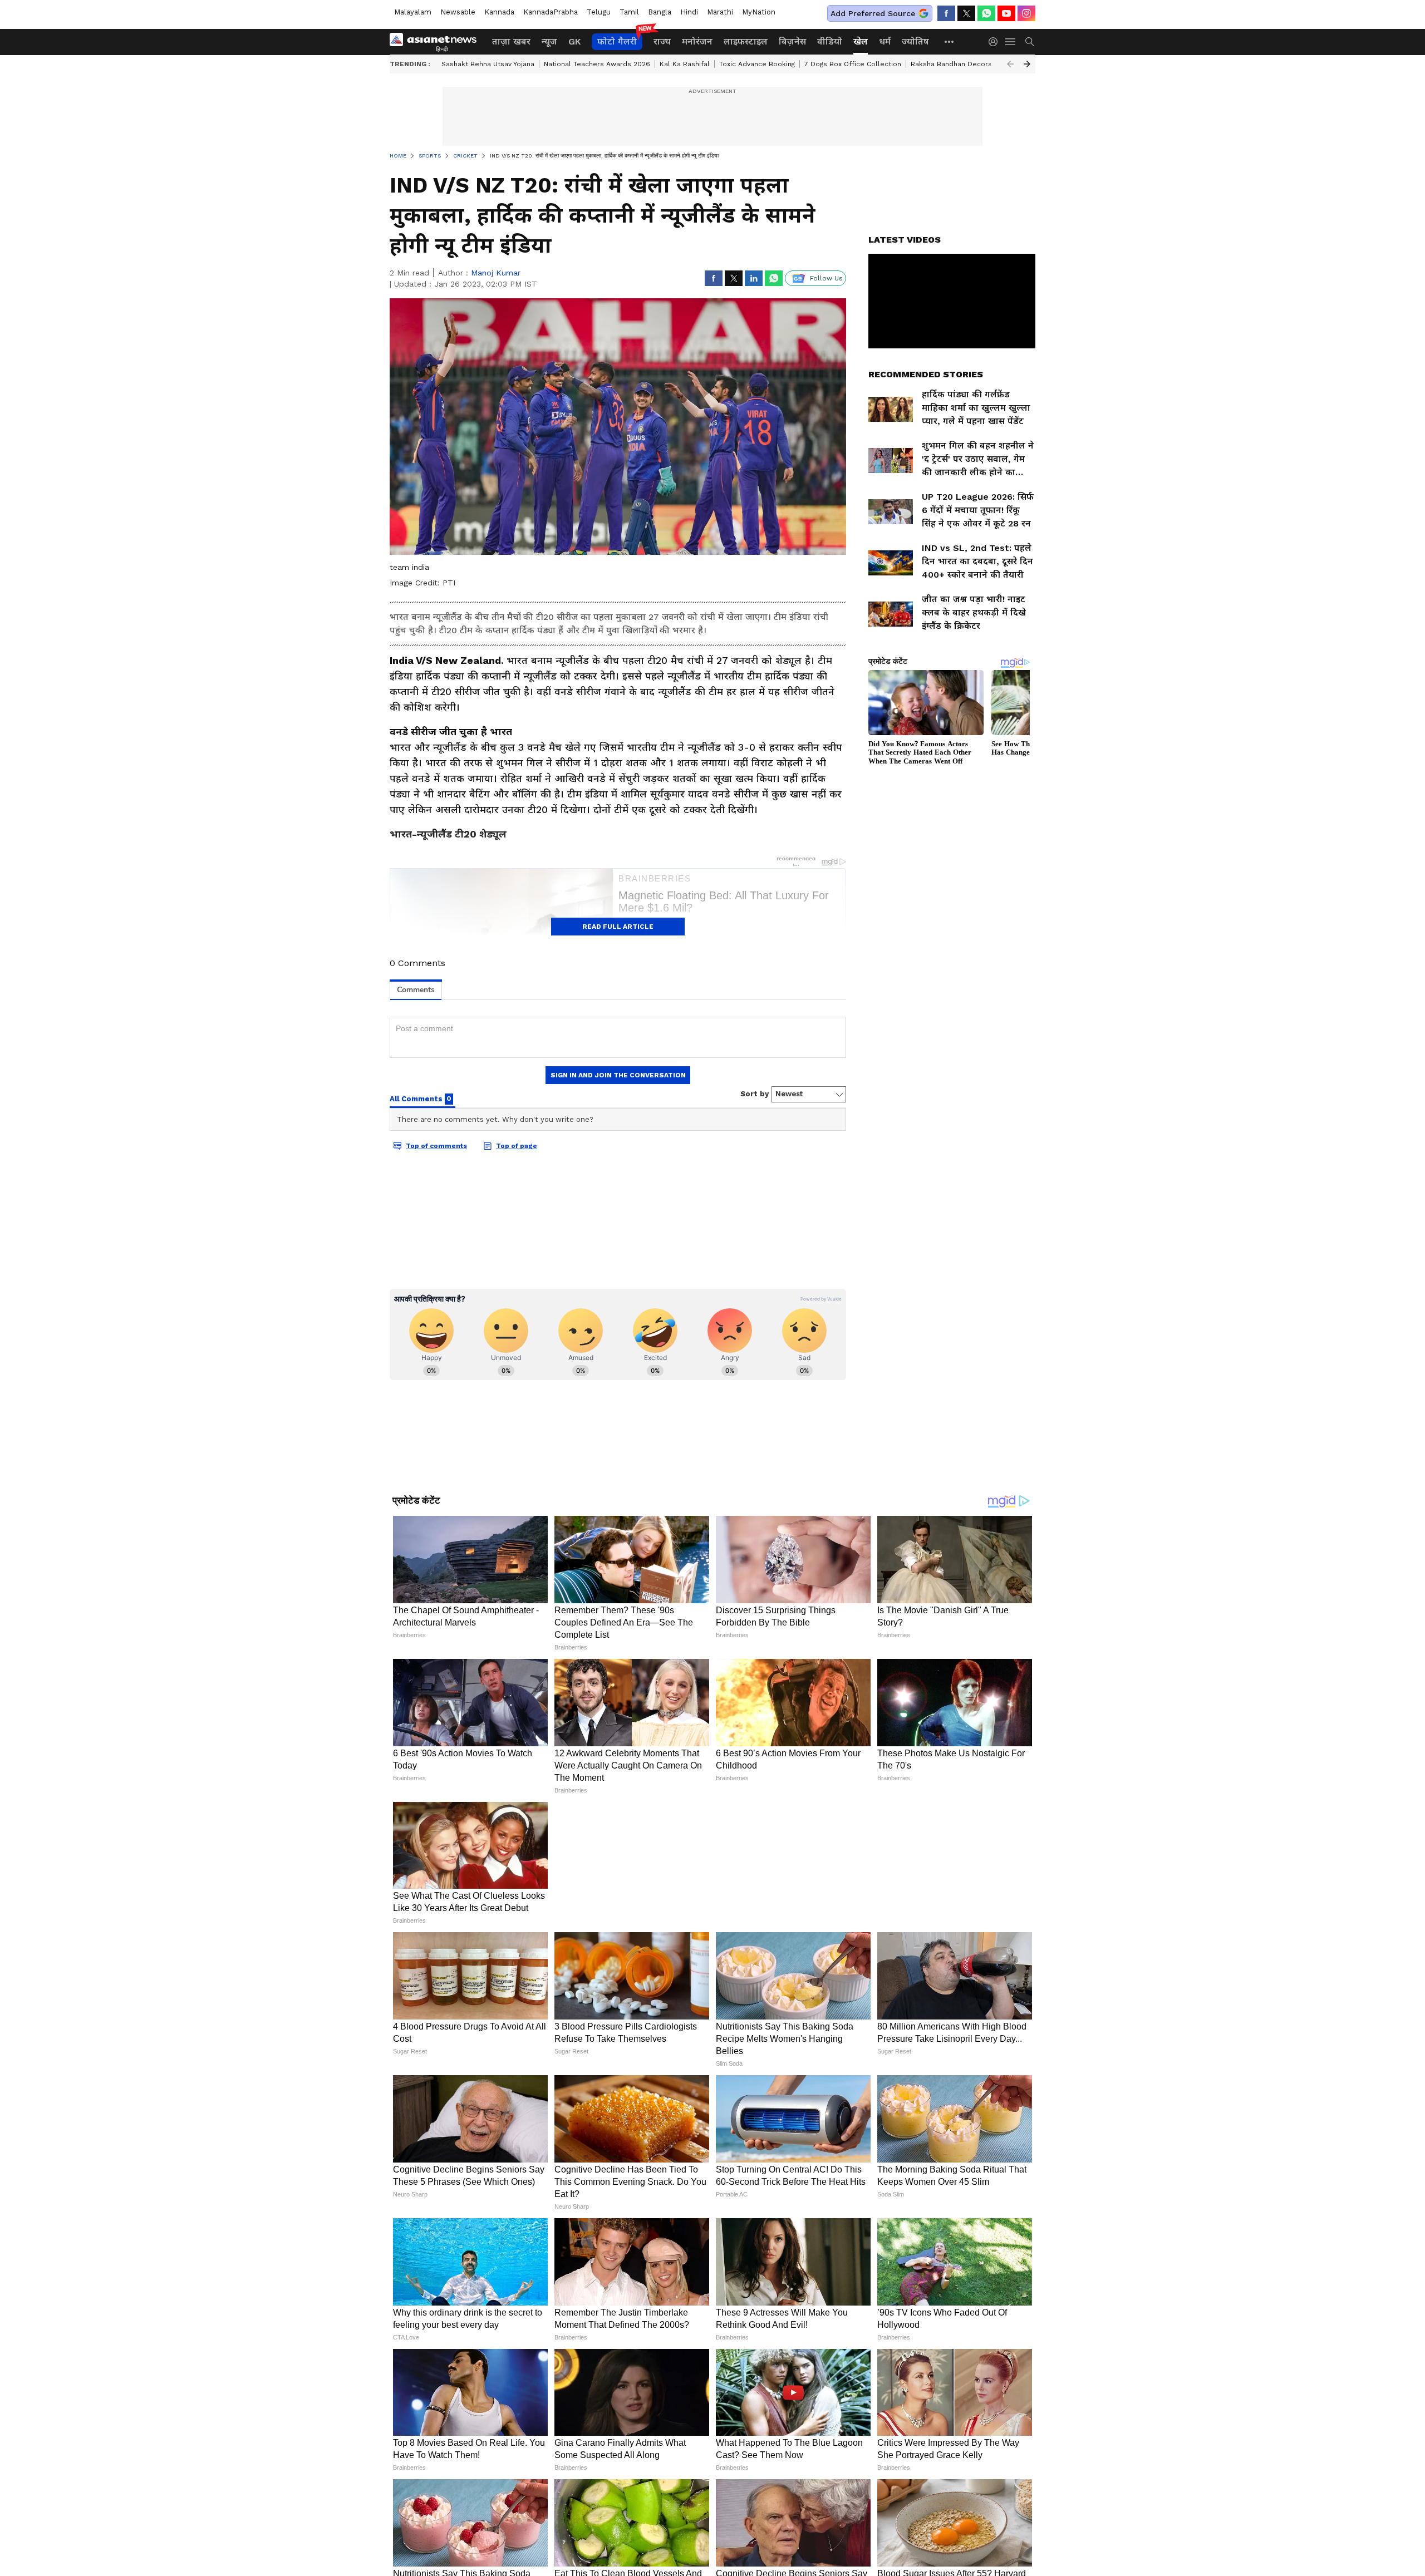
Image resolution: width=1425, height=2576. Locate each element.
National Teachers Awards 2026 (597, 64)
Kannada (499, 12)
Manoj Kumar (496, 273)
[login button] (996, 42)
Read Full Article (618, 927)
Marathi (720, 12)
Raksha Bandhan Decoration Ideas (968, 64)
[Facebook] (946, 13)
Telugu (599, 12)
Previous (1010, 64)
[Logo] (437, 42)
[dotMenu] (950, 41)
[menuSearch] (1030, 42)
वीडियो (830, 41)
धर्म (885, 41)
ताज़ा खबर (511, 41)
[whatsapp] (986, 13)
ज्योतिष (915, 41)
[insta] (1026, 13)
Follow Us (826, 278)
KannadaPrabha (551, 12)
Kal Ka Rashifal (685, 64)
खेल (861, 41)
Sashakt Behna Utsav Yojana (488, 64)
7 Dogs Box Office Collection (853, 64)
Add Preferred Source (873, 13)
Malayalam (413, 12)
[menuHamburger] (1011, 42)
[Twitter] (966, 13)
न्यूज (549, 41)
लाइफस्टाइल (746, 41)
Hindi (689, 12)
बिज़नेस (792, 41)
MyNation (759, 12)
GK (574, 41)
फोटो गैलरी (617, 41)
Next (1027, 64)
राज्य (662, 41)
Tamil (629, 12)
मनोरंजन (697, 41)
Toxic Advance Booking (757, 64)
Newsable (458, 12)
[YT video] (1006, 13)
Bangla (660, 12)
